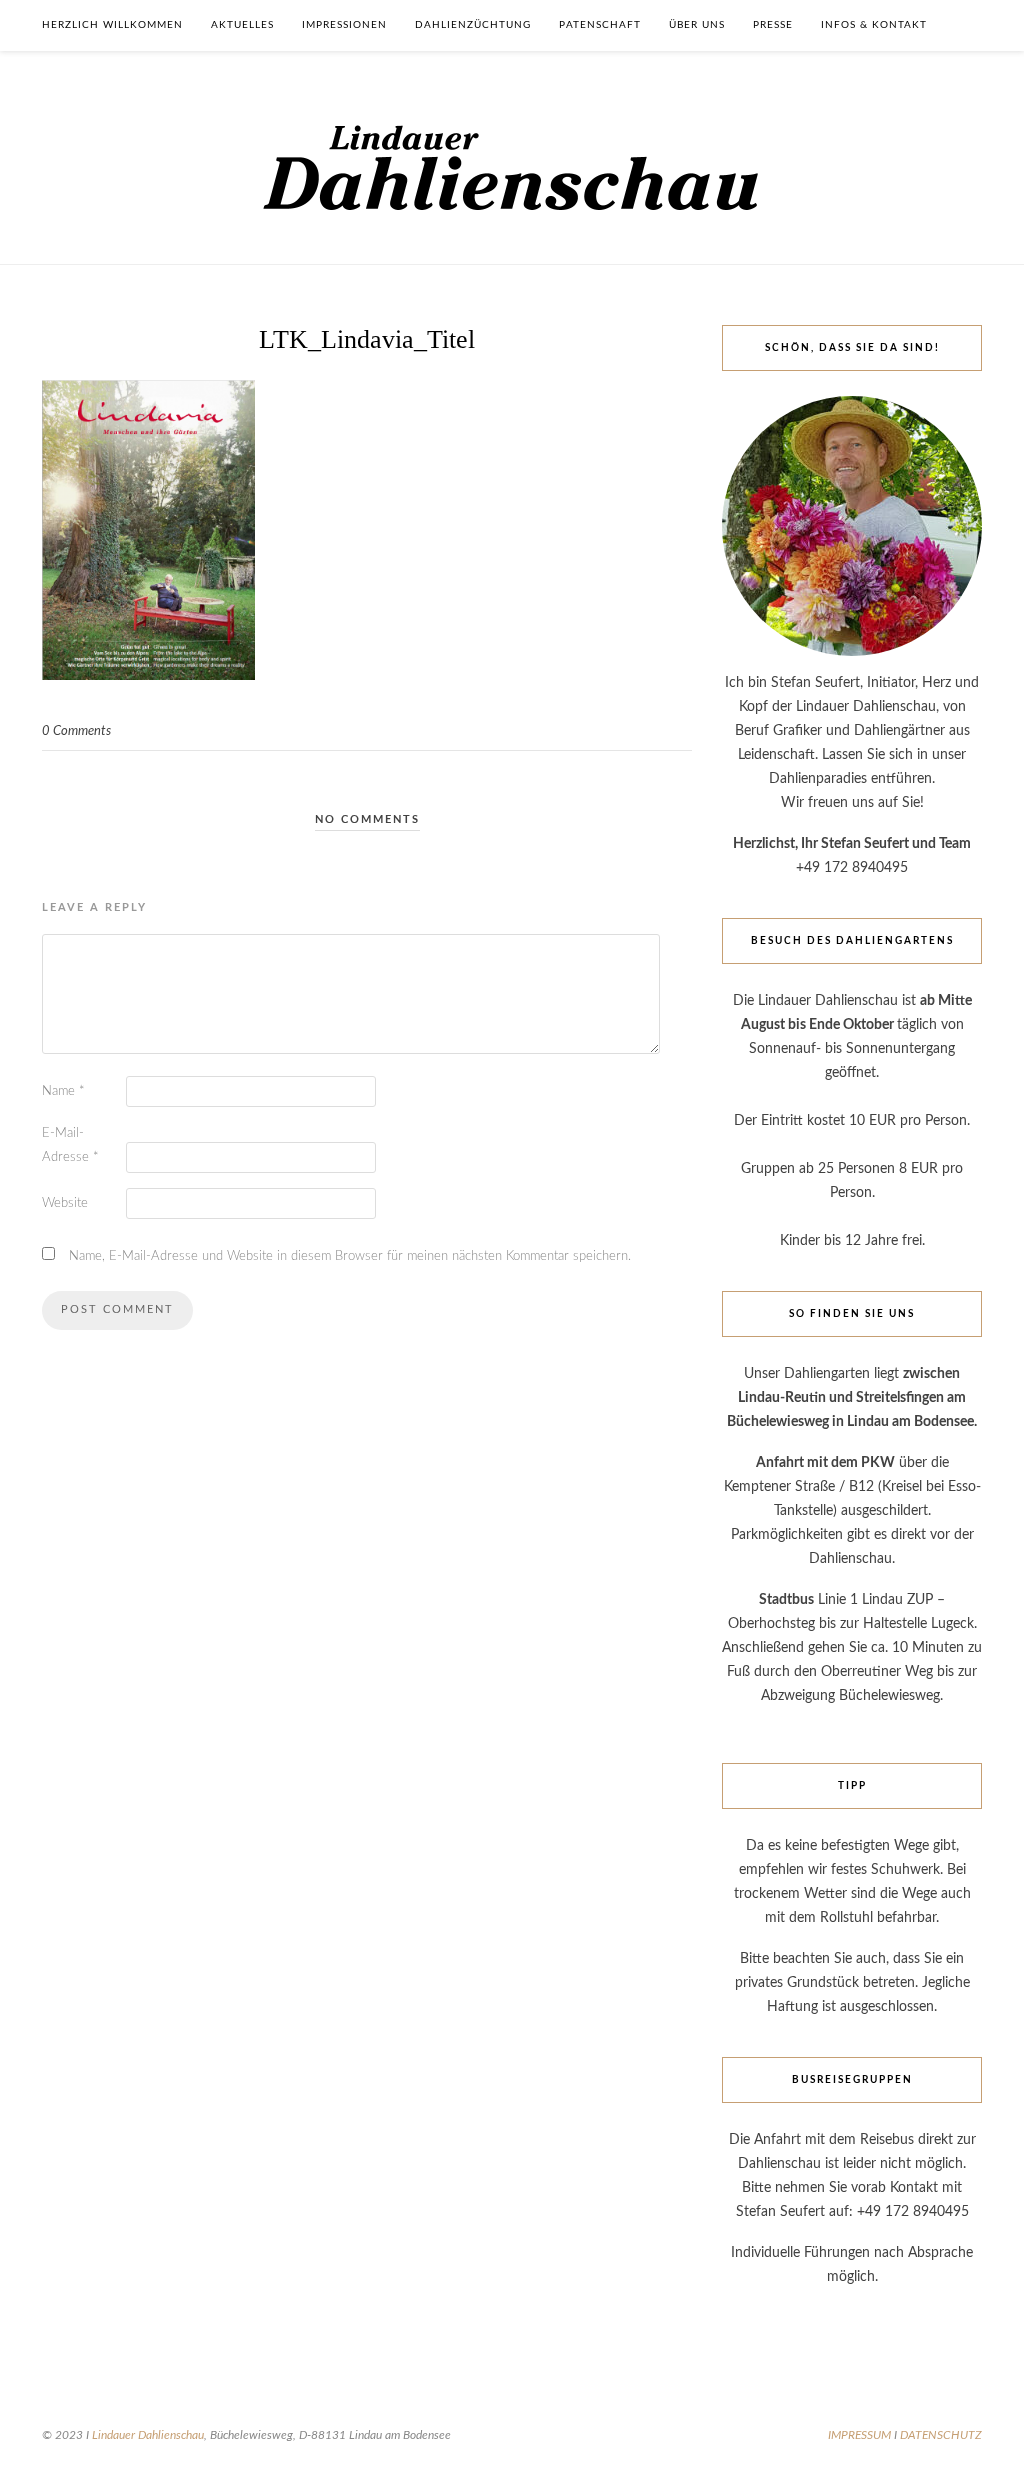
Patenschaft (600, 25)
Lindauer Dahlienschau (148, 2435)
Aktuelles (242, 25)
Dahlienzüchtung (473, 25)
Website (65, 1203)
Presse (773, 25)
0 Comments (76, 731)
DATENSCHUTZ (941, 2435)
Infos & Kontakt (874, 25)
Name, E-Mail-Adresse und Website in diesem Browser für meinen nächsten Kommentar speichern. (350, 1256)
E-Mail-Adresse (70, 1145)
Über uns (697, 25)
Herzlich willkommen (112, 25)
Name (63, 1091)
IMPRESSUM (859, 2435)
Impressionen (344, 25)
